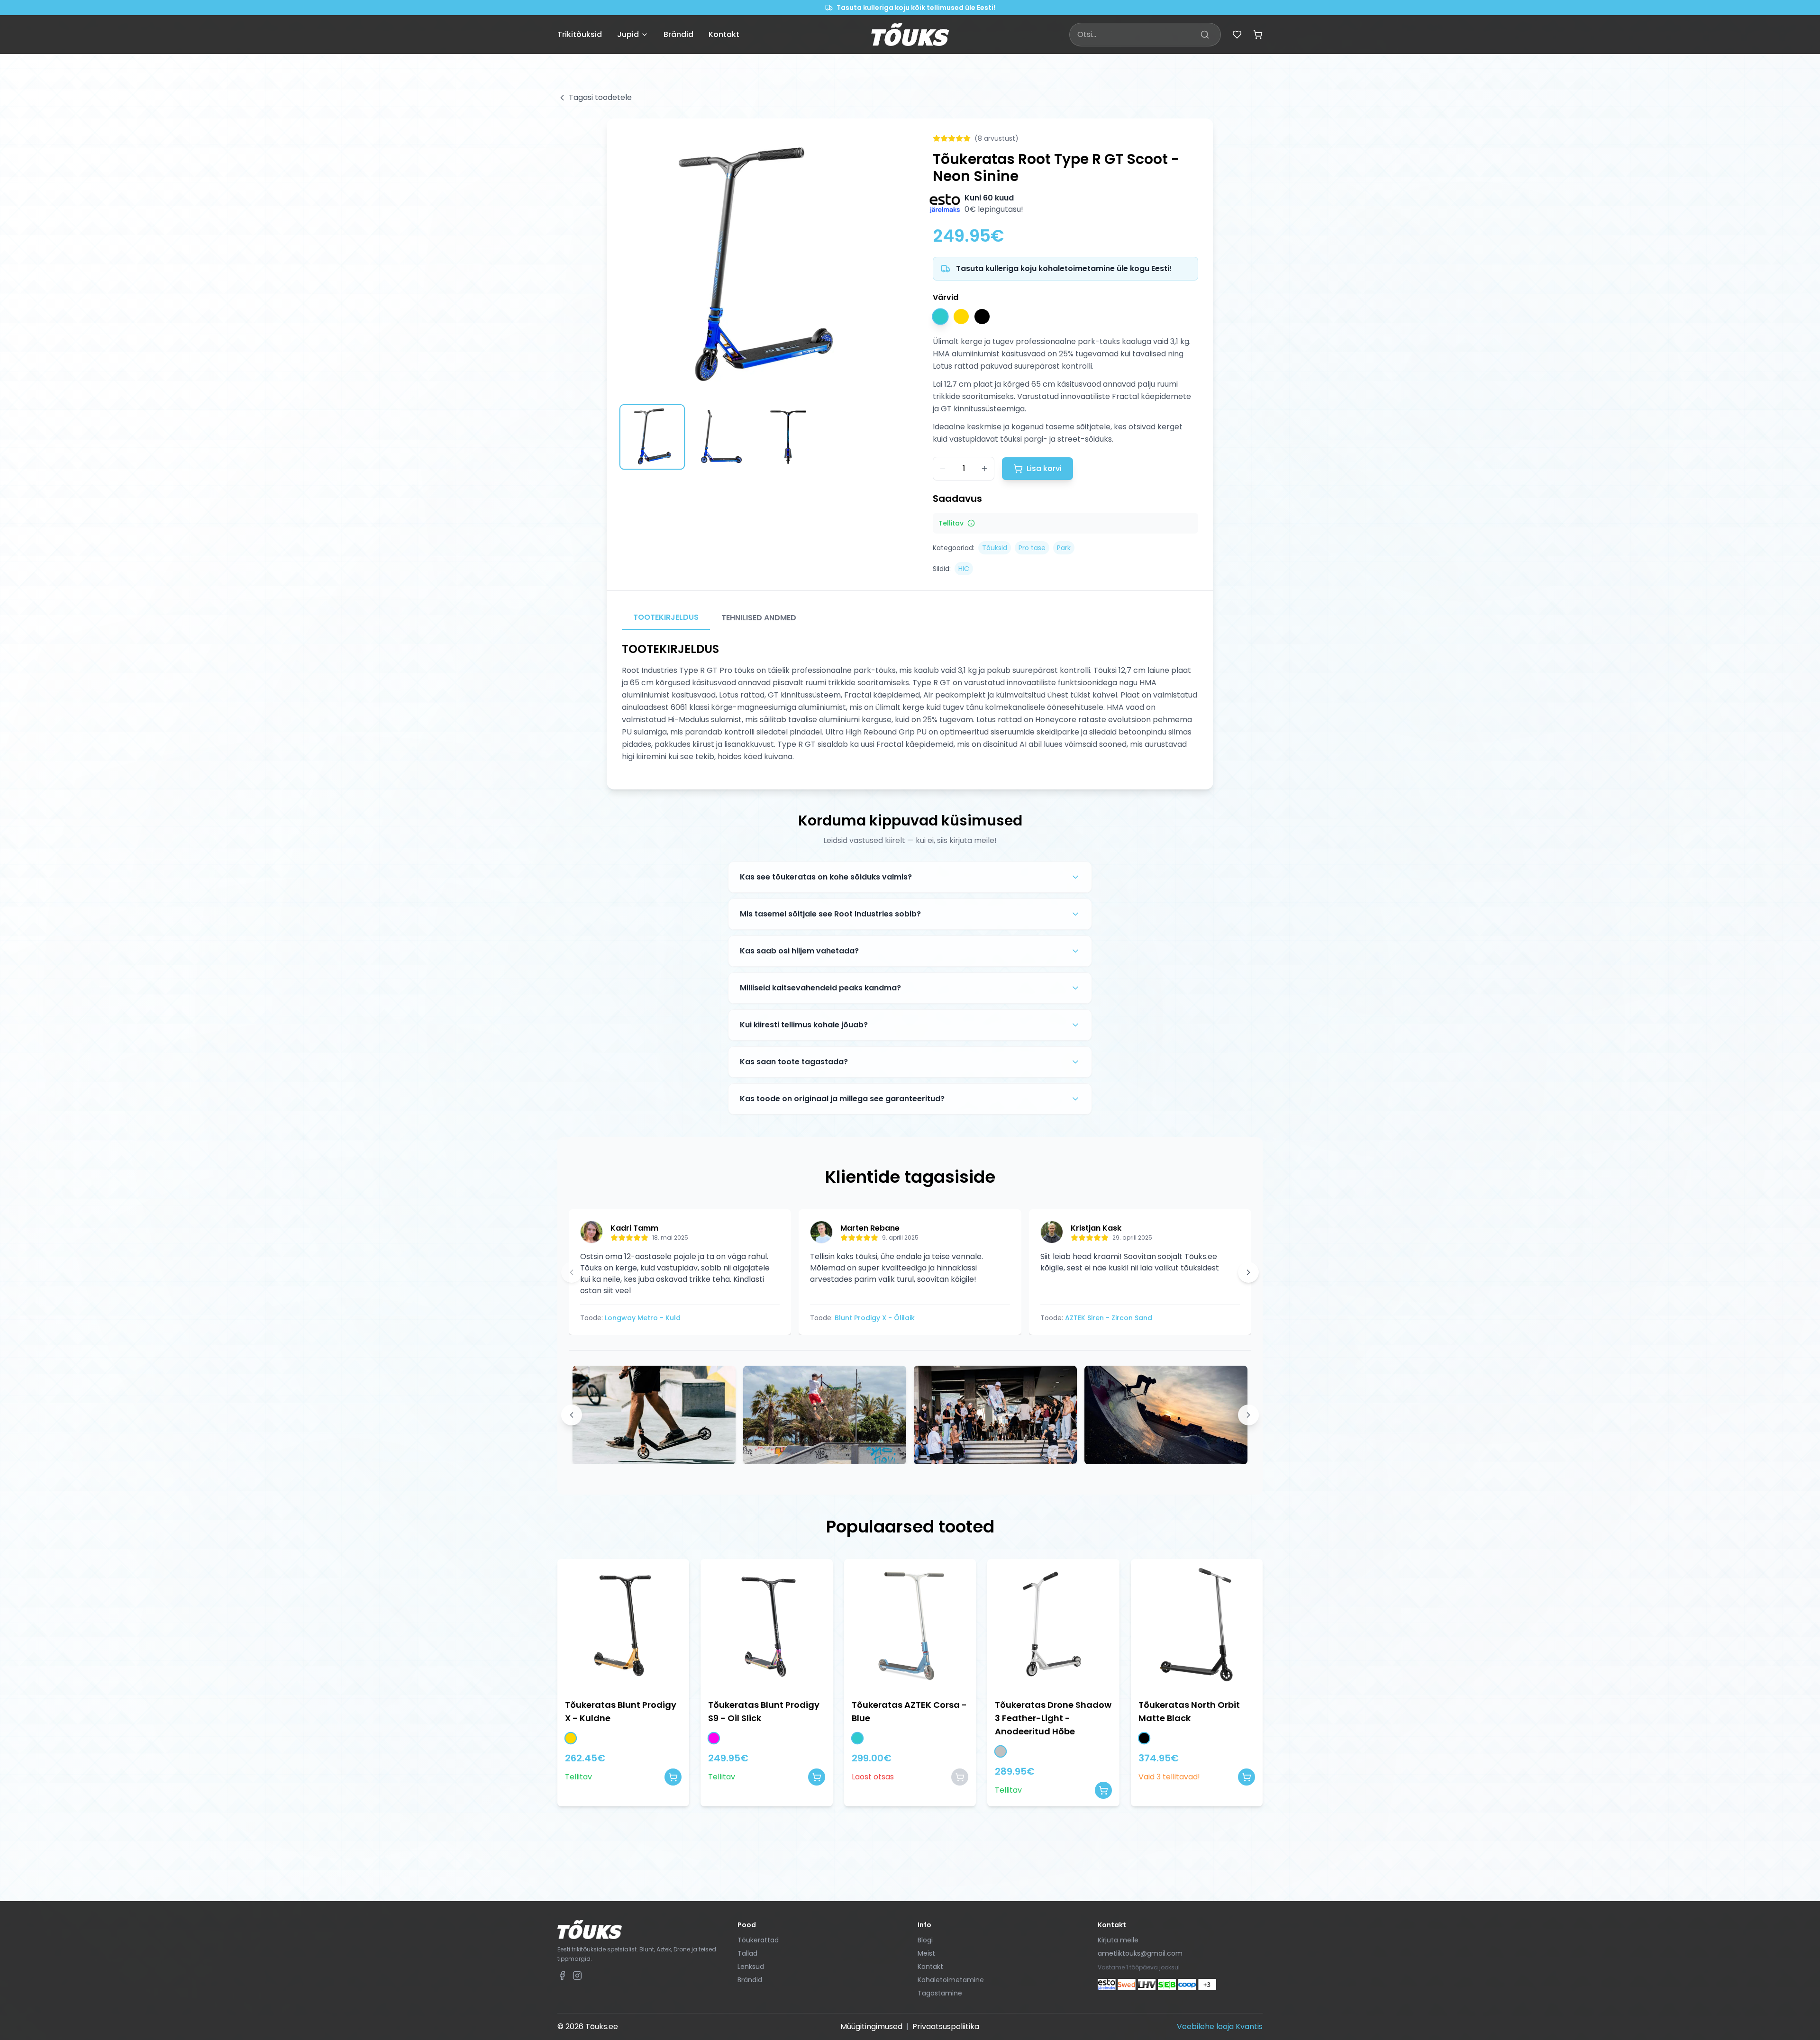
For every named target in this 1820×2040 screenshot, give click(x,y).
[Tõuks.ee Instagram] (577, 1976)
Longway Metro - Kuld (643, 1318)
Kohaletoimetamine (951, 1980)
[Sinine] (940, 316)
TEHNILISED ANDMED (759, 618)
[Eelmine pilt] (634, 266)
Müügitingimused (871, 2026)
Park (1064, 548)
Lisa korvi (1044, 468)
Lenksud (751, 1967)
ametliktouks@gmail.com (1140, 1953)
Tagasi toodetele (600, 97)
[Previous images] (572, 1415)
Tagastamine (940, 1993)
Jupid (628, 34)
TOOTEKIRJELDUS (666, 617)
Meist (926, 1953)
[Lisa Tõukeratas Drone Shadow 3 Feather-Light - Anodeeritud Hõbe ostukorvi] (1103, 1790)
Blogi (925, 1940)
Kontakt (724, 34)
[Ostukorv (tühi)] (1258, 35)
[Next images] (1248, 1415)
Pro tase (1032, 548)
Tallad (747, 1953)
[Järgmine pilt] (875, 266)
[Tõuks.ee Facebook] (562, 1976)
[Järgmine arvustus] (1248, 1272)
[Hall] (1001, 1751)
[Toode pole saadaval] (960, 1777)
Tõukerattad (758, 1940)
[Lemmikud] (1237, 35)
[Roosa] (714, 1738)
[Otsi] (1205, 35)
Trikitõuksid (580, 34)
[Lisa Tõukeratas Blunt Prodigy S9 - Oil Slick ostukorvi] (817, 1777)
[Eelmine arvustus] (572, 1272)
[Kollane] (961, 317)
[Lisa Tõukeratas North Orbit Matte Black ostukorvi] (1247, 1777)
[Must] (982, 317)
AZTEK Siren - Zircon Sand (1109, 1318)
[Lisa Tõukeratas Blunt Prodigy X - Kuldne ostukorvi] (673, 1777)
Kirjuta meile (1118, 1940)
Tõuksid (995, 548)
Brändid (678, 34)
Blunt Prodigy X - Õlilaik (875, 1318)
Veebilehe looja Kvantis (1220, 2026)
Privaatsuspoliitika (946, 2026)
